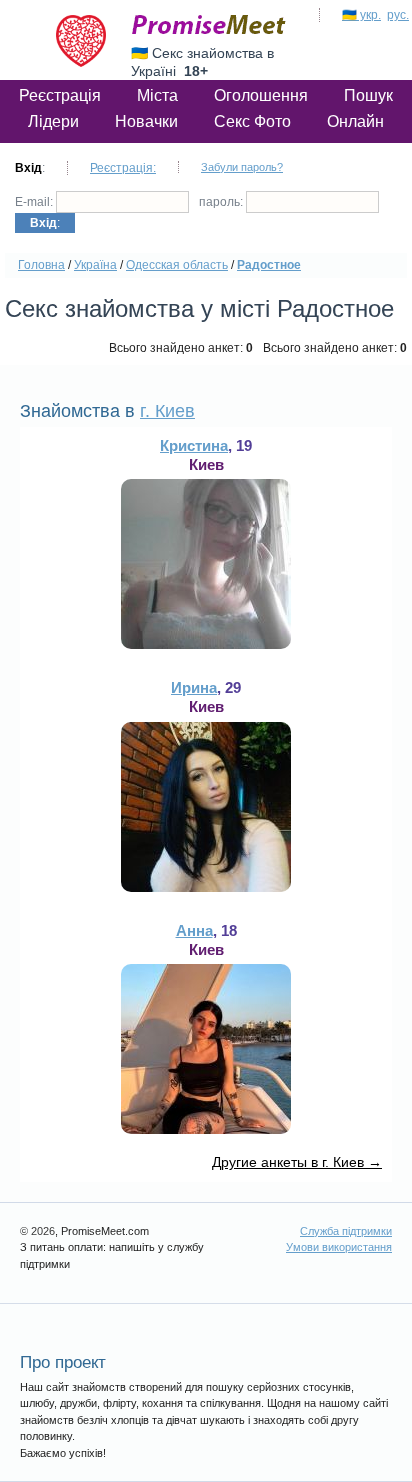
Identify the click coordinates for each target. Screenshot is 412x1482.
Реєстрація (60, 95)
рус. (398, 15)
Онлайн (355, 121)
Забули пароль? (242, 167)
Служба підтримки (346, 1231)
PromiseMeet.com (209, 25)
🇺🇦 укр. (361, 15)
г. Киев (167, 411)
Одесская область (177, 265)
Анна (194, 930)
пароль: (222, 202)
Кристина (194, 445)
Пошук (368, 95)
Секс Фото (252, 121)
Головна (41, 265)
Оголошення (261, 95)
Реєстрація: (123, 168)
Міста (157, 95)
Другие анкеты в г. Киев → (297, 1162)
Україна (95, 265)
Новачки (146, 121)
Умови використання (339, 1247)
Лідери (53, 121)
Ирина (194, 687)
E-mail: (35, 202)
